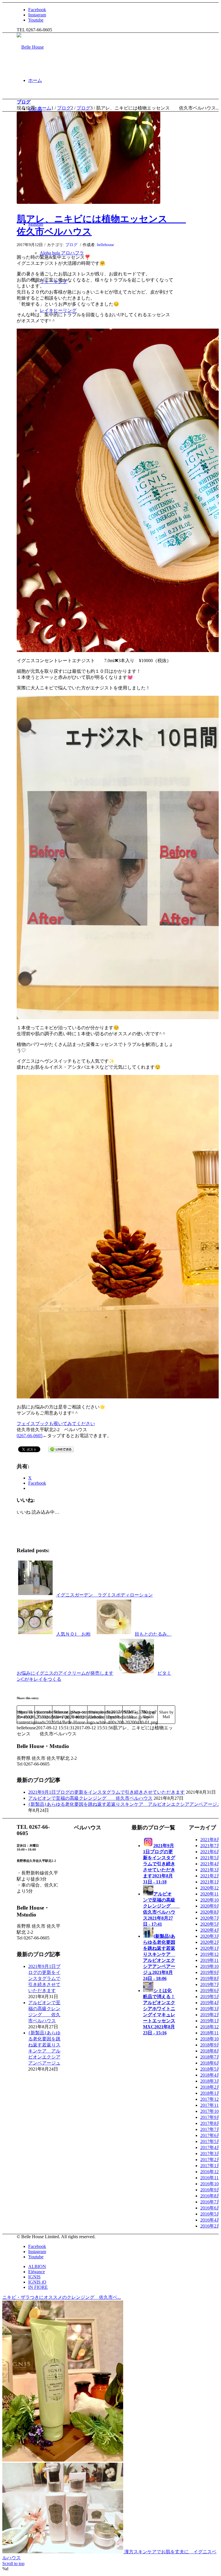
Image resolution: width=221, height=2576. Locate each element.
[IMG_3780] (88, 158)
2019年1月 (211, 2021)
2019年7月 (211, 1984)
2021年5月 (211, 1858)
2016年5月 (211, 2214)
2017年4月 (211, 2147)
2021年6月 (211, 1852)
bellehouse (105, 245)
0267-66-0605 (30, 1436)
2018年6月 (211, 2063)
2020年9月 (211, 1906)
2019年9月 (211, 1972)
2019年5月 (211, 1997)
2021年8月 (211, 1840)
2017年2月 (211, 2160)
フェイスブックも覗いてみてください (56, 1424)
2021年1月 (211, 1882)
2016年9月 (211, 2190)
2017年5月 (211, 2141)
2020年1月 (211, 1948)
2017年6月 (211, 2135)
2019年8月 (211, 1978)
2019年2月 (211, 2015)
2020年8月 (211, 1912)
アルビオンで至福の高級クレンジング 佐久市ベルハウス (90, 1798)
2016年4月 (211, 2220)
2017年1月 (211, 2166)
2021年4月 (211, 1864)
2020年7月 (211, 1918)
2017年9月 (211, 2117)
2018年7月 (211, 2057)
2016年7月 (211, 2202)
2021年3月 (211, 1870)
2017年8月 (211, 2123)
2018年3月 (211, 2081)
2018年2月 (211, 2087)
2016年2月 (211, 2226)
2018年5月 (211, 2069)
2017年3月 (211, 2154)
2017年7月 (211, 2129)
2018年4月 (211, 2075)
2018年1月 (211, 2093)
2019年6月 (211, 1991)
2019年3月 (211, 2009)
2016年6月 (211, 2208)
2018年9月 (211, 2045)
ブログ (24, 102)
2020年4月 (211, 1930)
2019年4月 (211, 2003)
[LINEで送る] (61, 1449)
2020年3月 (211, 1936)
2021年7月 (211, 1846)
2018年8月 (211, 2051)
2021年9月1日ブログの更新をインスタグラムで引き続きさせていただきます (106, 1792)
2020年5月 (211, 1924)
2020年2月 (211, 1942)
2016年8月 (211, 2196)
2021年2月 (211, 1876)
